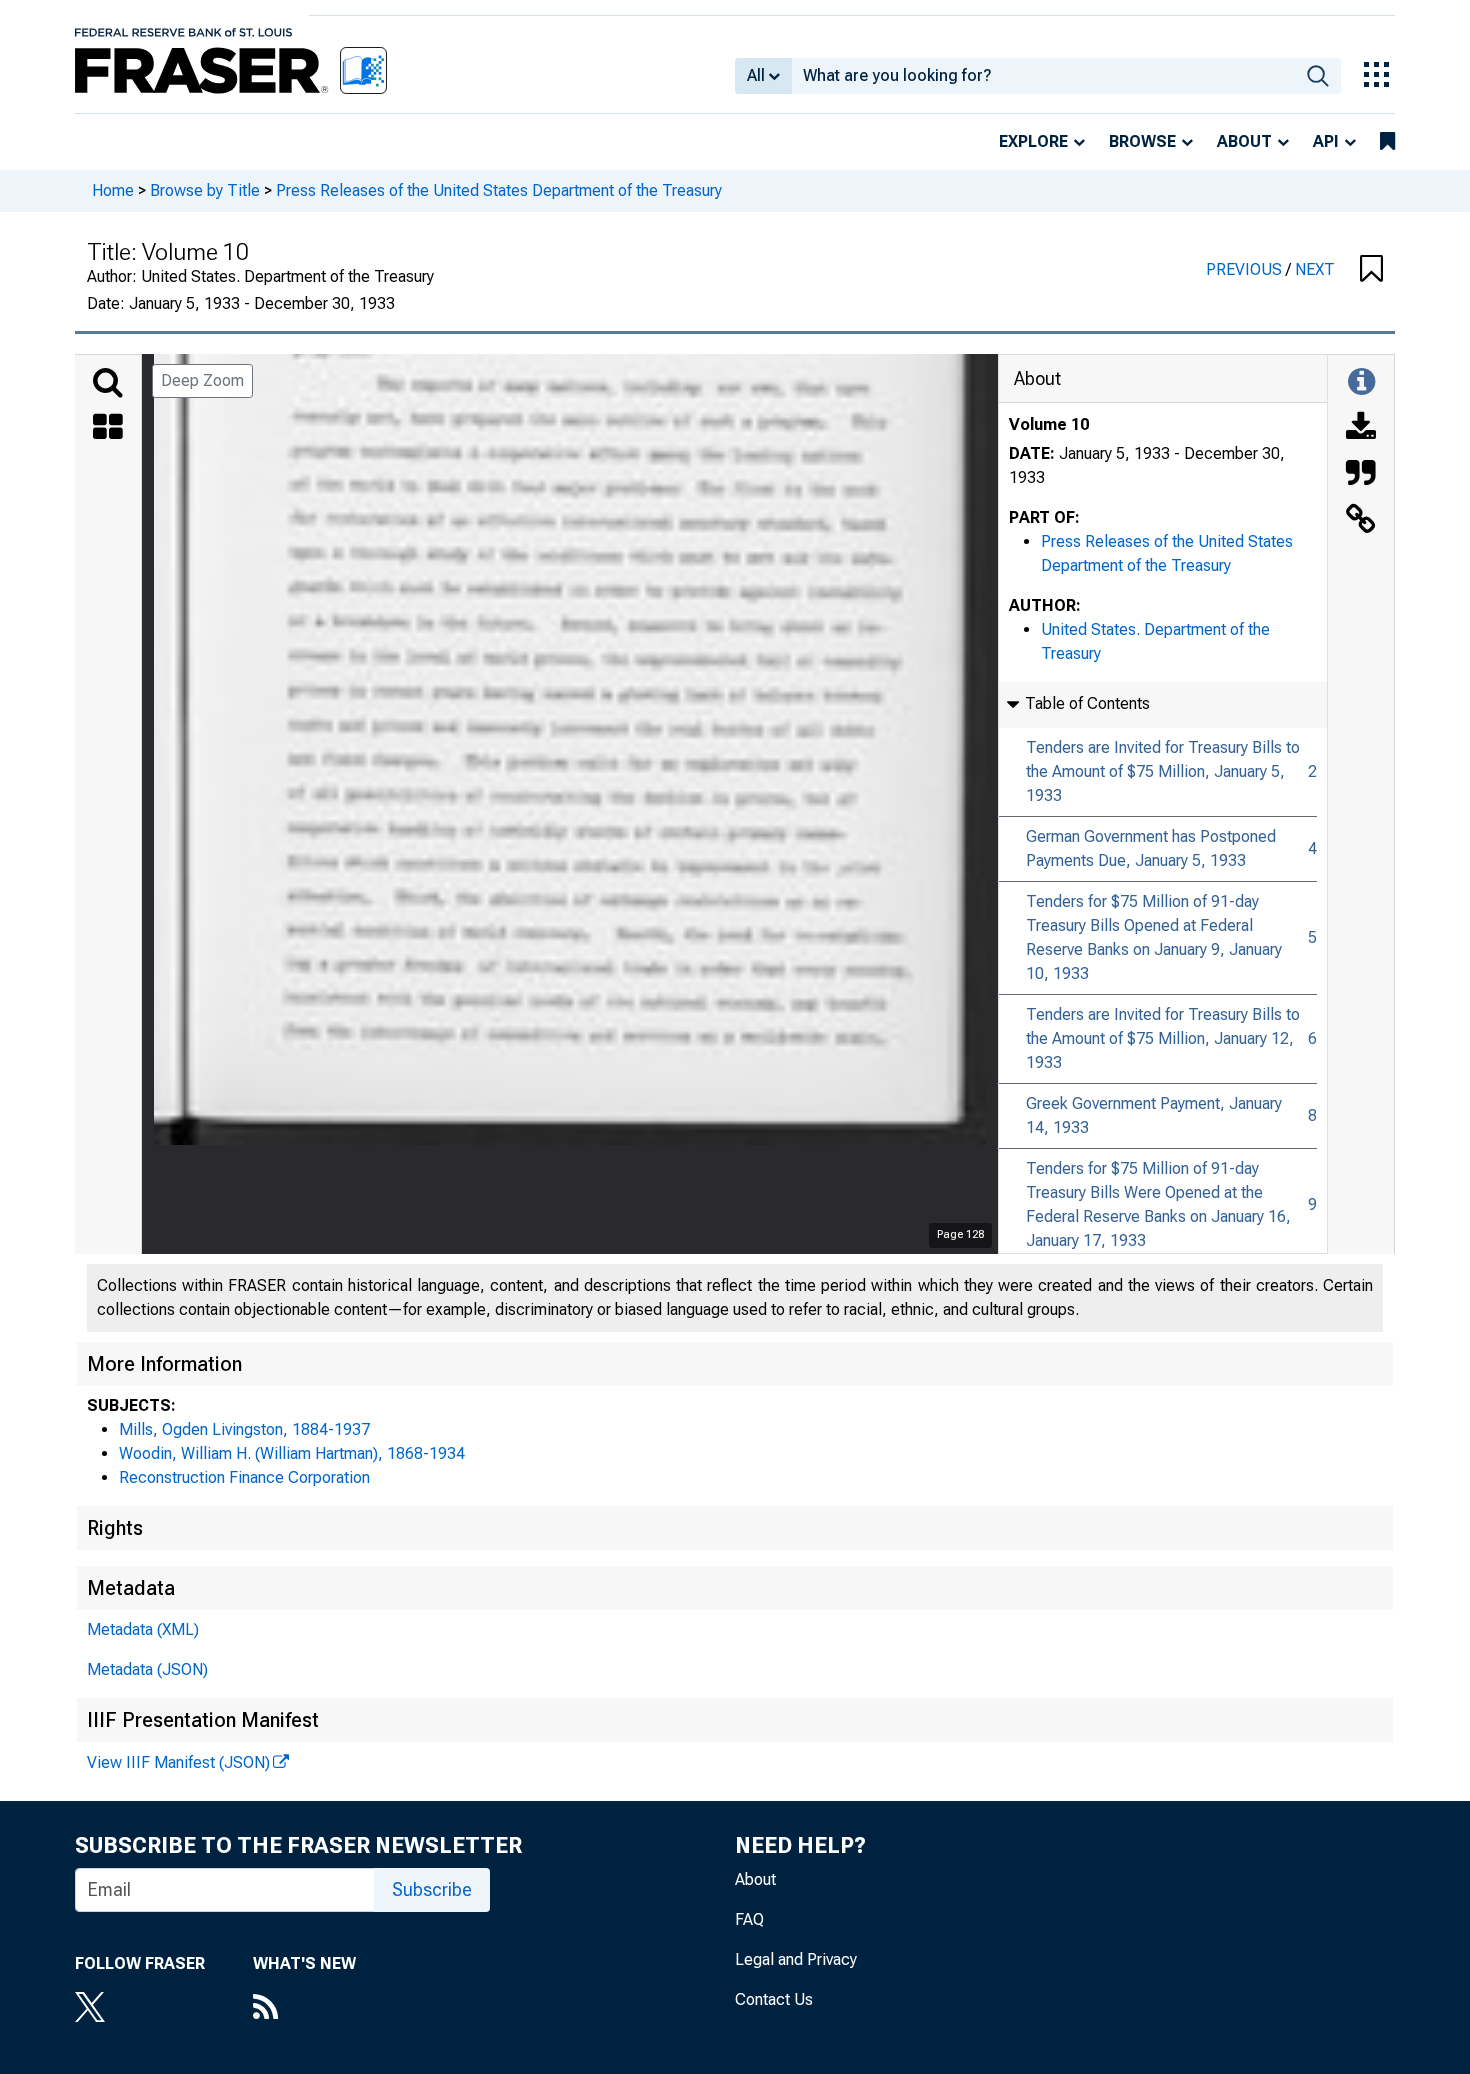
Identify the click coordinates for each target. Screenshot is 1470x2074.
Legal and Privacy (796, 1959)
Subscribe (432, 1889)
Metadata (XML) (143, 1629)
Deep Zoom (202, 380)
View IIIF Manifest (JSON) (178, 1762)
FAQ (749, 1919)
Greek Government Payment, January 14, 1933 (1154, 1115)
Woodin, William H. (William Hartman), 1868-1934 (292, 1453)
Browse (1142, 141)
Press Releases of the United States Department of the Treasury (499, 190)
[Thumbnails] (108, 429)
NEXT (1315, 269)
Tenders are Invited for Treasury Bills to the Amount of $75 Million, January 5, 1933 (1163, 771)
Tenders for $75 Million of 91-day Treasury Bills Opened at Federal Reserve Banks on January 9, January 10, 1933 (1154, 937)
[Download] (1361, 429)
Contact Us (774, 1999)
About (1244, 141)
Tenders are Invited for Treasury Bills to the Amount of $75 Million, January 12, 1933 (1163, 1038)
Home (113, 190)
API (1326, 141)
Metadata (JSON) (147, 1669)
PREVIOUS (1246, 269)
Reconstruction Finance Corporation (244, 1477)
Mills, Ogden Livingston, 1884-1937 (244, 1429)
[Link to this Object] (1361, 521)
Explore (1033, 141)
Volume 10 (1049, 424)
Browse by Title (205, 190)
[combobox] (1043, 76)
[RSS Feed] (304, 2009)
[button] (1371, 270)
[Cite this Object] (1361, 475)
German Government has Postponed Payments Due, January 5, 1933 (1151, 848)
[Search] (108, 383)
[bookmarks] (1387, 142)
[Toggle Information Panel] (1361, 383)
